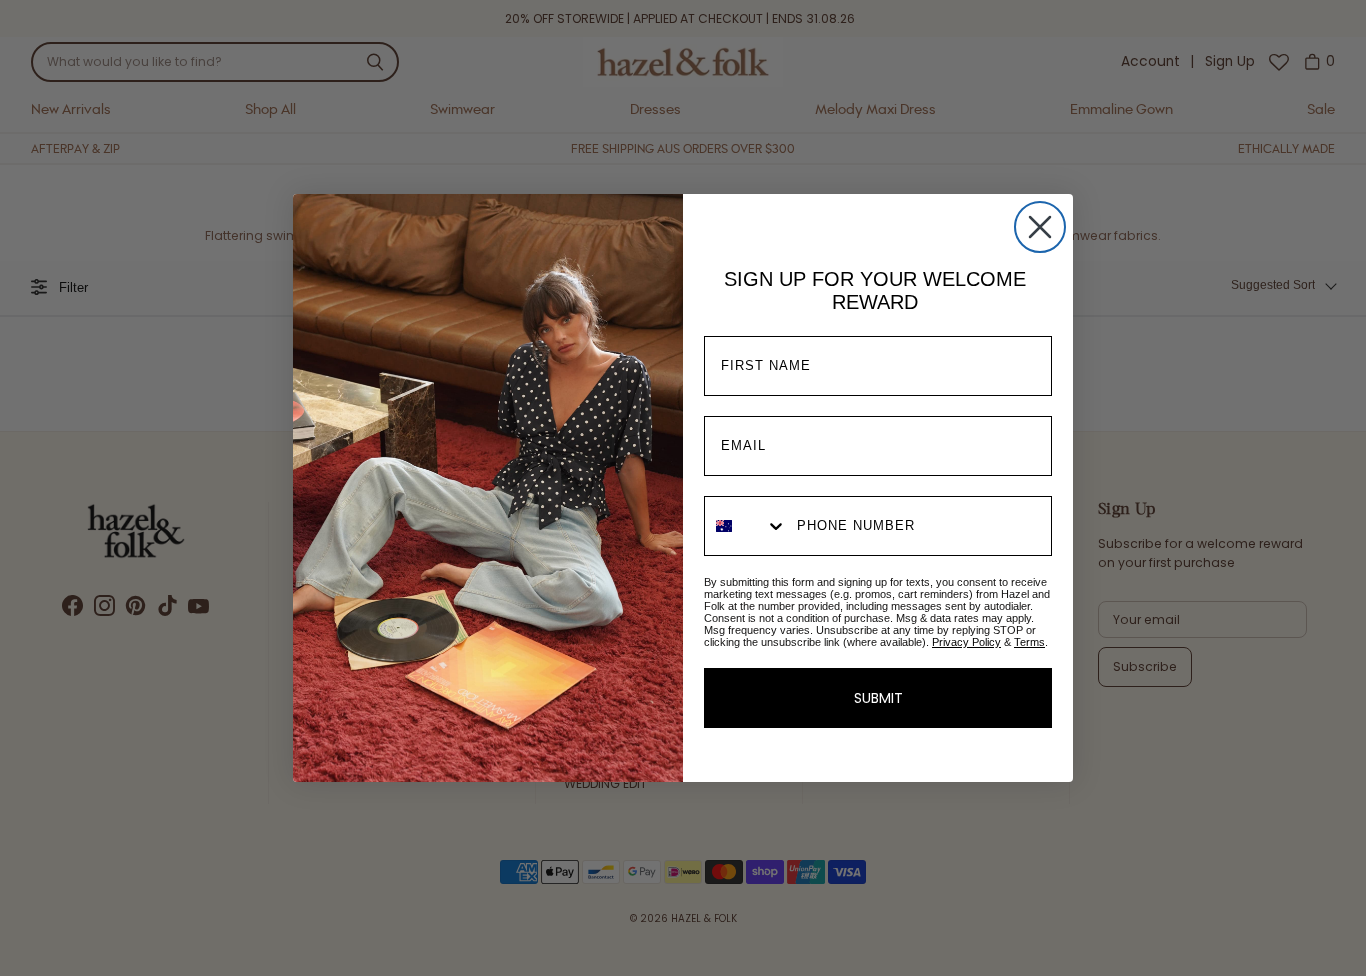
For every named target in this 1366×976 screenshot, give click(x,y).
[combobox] (746, 526)
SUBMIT (878, 698)
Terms (1029, 642)
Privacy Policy (966, 642)
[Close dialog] (1040, 227)
